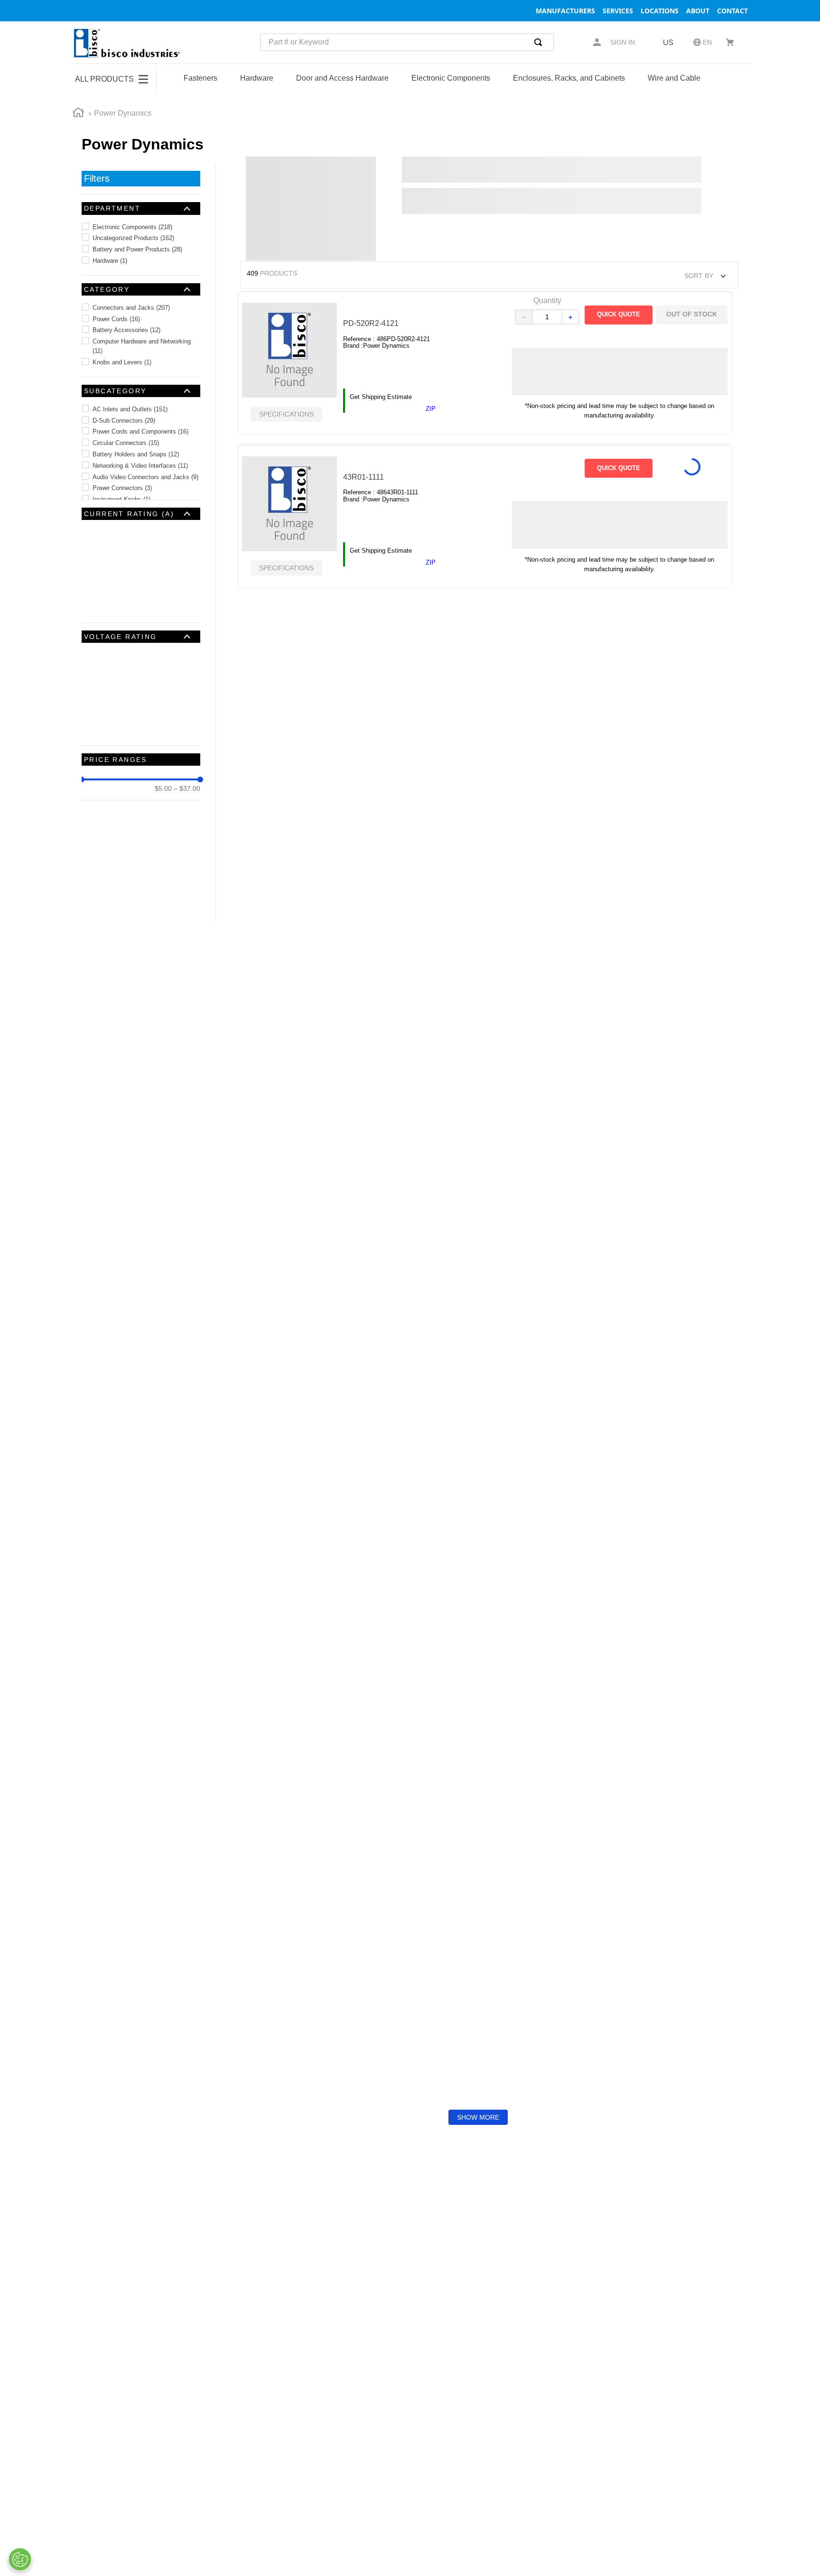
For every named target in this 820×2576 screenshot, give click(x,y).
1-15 (103, 532)
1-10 (103, 543)
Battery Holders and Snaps (136, 454)
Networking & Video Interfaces (140, 466)
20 (100, 600)
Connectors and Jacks (131, 308)
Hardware (110, 261)
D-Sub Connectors (124, 421)
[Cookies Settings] (20, 2559)
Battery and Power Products (137, 249)
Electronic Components (132, 227)
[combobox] (407, 42)
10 (100, 577)
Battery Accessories (126, 330)
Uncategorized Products (133, 238)
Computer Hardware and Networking (142, 346)
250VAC (110, 646)
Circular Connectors (126, 443)
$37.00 (187, 715)
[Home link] (78, 114)
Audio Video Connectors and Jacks (145, 477)
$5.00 (163, 715)
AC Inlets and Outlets (130, 409)
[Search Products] (540, 42)
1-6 (101, 554)
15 (100, 588)
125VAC (108, 658)
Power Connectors (122, 488)
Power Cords (116, 319)
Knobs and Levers (122, 362)
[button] (141, 208)
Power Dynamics (123, 113)
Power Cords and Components (140, 431)
